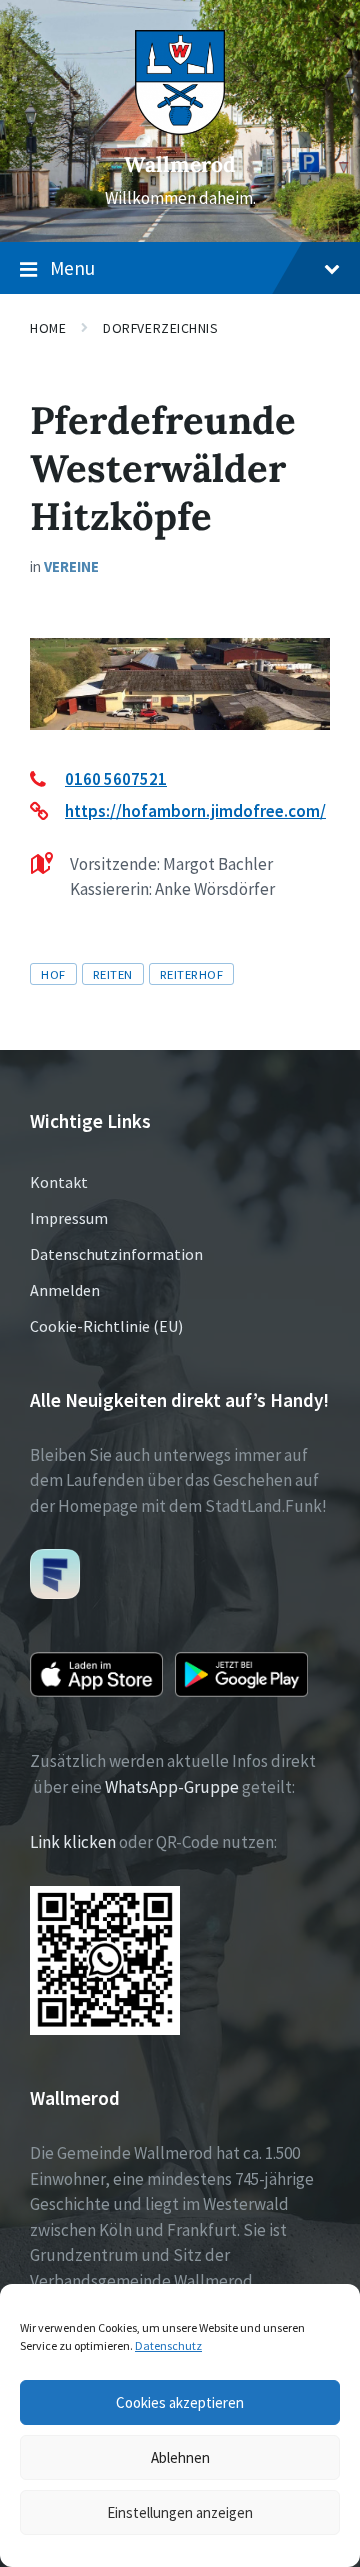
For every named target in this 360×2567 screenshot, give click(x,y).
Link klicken (73, 1842)
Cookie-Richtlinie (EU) (106, 1326)
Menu (72, 268)
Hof (53, 974)
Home (48, 328)
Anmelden (65, 1290)
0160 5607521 (116, 779)
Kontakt (59, 1182)
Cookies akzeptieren (180, 2402)
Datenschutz (168, 2345)
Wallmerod (180, 164)
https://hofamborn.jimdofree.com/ (195, 811)
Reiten (113, 974)
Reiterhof (192, 974)
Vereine (71, 566)
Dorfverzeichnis (160, 328)
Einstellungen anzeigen (180, 2512)
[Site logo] (180, 129)
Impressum (69, 1218)
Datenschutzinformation (116, 1254)
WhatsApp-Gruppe (172, 1787)
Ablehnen (180, 2457)
